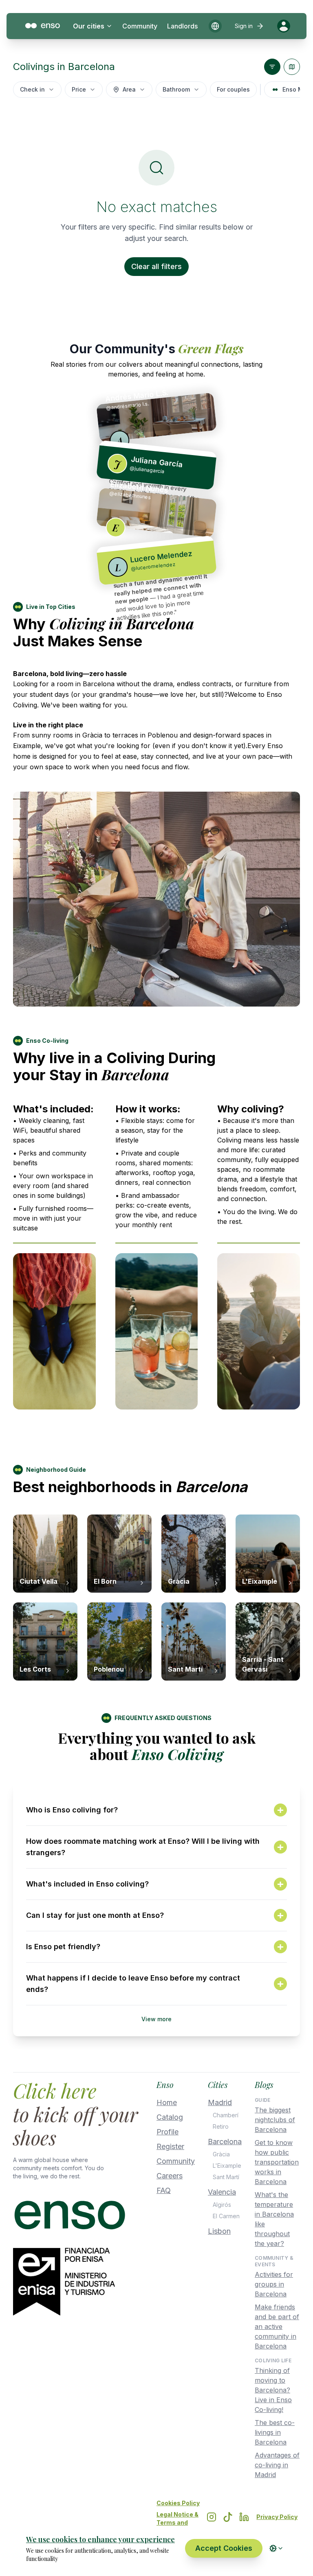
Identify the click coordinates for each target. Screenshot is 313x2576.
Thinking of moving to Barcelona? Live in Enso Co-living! (273, 2390)
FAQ (164, 2190)
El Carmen (226, 2216)
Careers (170, 2176)
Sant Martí (226, 2177)
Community (140, 26)
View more (156, 2019)
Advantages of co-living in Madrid (277, 2465)
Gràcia (221, 2154)
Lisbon (219, 2231)
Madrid (220, 2102)
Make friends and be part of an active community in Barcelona (277, 2326)
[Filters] (272, 67)
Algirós (222, 2205)
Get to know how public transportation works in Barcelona (277, 2162)
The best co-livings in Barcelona (275, 2432)
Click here (55, 2090)
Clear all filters (156, 266)
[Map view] (292, 67)
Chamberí (226, 2115)
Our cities (89, 26)
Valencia (222, 2192)
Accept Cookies (224, 2548)
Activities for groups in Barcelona (274, 2284)
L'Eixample (227, 2166)
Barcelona (225, 2142)
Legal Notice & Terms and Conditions (177, 2522)
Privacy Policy (277, 2517)
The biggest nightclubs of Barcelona (275, 2120)
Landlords (182, 26)
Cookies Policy (178, 2503)
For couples (233, 89)
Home (167, 2102)
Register (170, 2146)
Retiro (221, 2126)
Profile (168, 2132)
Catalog (170, 2117)
